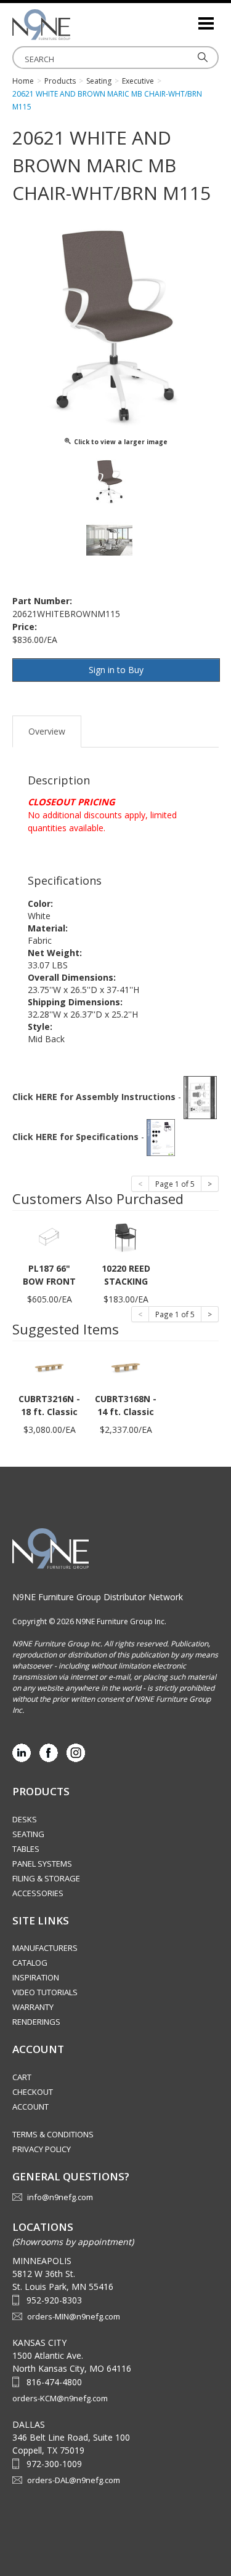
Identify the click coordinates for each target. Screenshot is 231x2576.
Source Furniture (74, 25)
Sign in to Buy (116, 670)
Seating (28, 1834)
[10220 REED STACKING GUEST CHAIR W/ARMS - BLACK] (126, 1237)
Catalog (30, 1963)
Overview (47, 731)
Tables (26, 1849)
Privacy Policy (42, 2149)
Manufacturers (45, 1948)
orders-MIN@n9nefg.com (74, 2316)
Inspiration (36, 1977)
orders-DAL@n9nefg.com (74, 2480)
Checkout (33, 2092)
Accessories (38, 1893)
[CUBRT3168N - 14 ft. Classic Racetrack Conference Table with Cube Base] (126, 1367)
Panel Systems (42, 1864)
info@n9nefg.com (60, 2197)
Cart (22, 2077)
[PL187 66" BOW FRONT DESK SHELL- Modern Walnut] (49, 1237)
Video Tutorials (45, 1992)
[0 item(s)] (188, 18)
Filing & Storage (46, 1878)
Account (30, 2107)
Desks (25, 1819)
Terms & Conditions (53, 2134)
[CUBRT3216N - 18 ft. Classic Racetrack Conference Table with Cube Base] (49, 1367)
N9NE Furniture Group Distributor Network (98, 1597)
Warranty (33, 2007)
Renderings (36, 2022)
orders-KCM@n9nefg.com (60, 2398)
